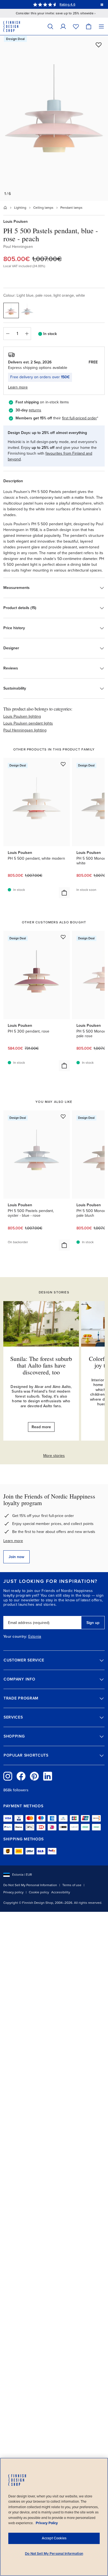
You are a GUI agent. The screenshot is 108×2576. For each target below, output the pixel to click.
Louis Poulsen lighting (22, 716)
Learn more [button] (18, 387)
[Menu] (101, 26)
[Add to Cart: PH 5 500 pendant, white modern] (64, 893)
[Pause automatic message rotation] (102, 4)
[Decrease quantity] (7, 334)
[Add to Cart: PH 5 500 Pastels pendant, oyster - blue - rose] (64, 1245)
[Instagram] (8, 1776)
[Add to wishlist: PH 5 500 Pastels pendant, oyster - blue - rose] (63, 1116)
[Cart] (89, 26)
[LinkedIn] (48, 1776)
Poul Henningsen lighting (25, 730)
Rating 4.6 (67, 4)
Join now (16, 1557)
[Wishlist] (76, 26)
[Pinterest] (34, 1776)
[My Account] (63, 26)
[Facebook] (21, 1776)
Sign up (93, 1623)
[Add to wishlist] (99, 45)
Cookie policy (39, 1892)
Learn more (13, 1541)
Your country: (15, 1637)
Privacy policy (13, 1892)
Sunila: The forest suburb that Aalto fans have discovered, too (41, 1365)
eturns (36, 410)
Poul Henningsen (18, 247)
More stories (54, 1456)
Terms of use (72, 1885)
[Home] (5, 208)
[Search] (50, 26)
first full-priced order (79, 418)
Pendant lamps (71, 208)
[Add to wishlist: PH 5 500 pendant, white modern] (63, 764)
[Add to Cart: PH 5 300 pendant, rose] (64, 1066)
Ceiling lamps (43, 208)
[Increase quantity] (27, 334)
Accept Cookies (54, 2538)
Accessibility (61, 1892)
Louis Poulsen (16, 222)
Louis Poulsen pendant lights (28, 723)
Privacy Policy (47, 2523)
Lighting (20, 208)
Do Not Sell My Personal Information (30, 1885)
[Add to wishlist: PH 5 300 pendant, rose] (63, 937)
